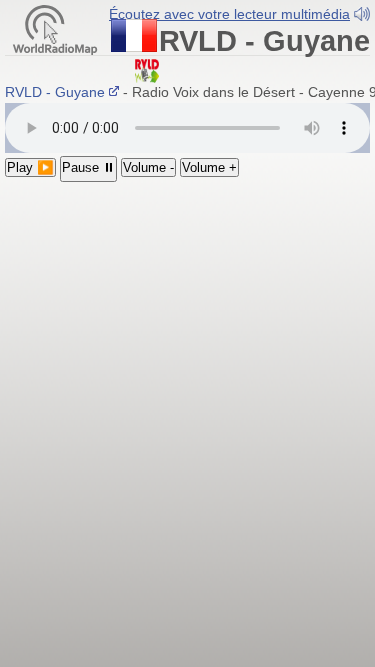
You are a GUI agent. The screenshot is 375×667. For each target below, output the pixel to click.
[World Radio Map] (55, 28)
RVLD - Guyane (57, 92)
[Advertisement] (187, 379)
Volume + (209, 167)
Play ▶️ (30, 167)
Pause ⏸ (88, 167)
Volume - (148, 167)
